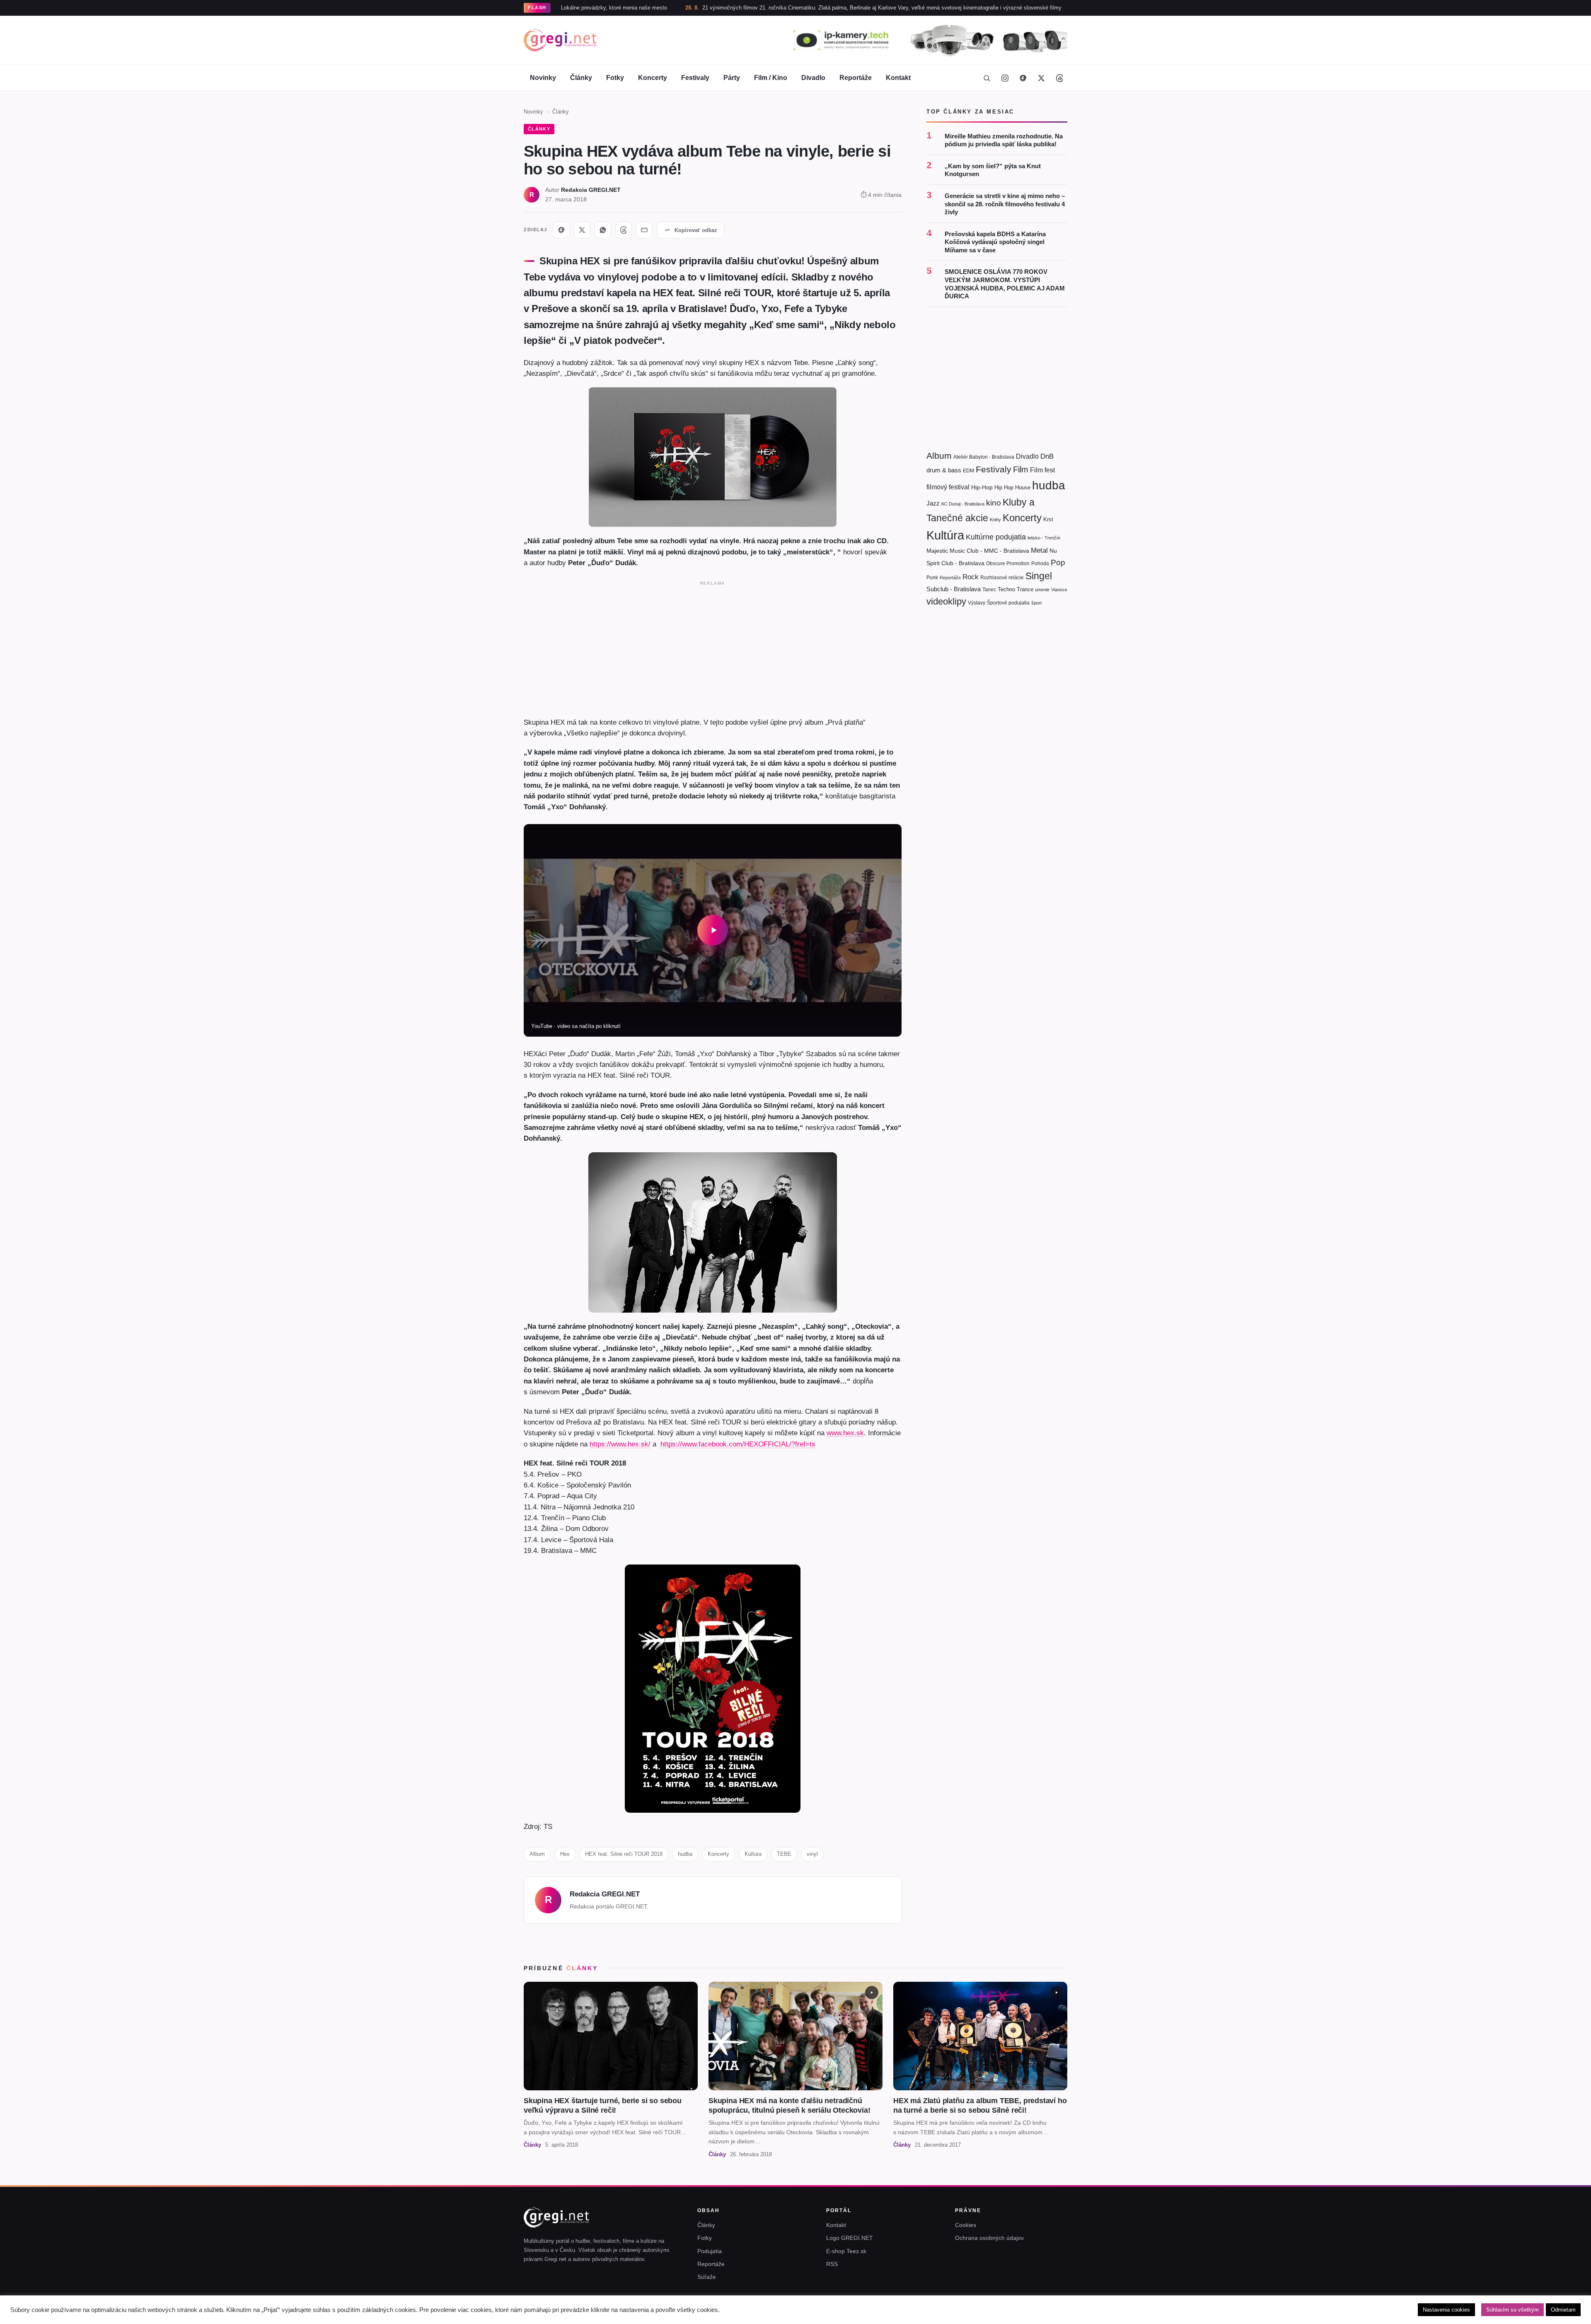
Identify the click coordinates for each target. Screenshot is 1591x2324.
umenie (1042, 590)
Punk (932, 578)
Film (1021, 469)
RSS (832, 2264)
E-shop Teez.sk (846, 2251)
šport (1036, 603)
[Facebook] (1023, 78)
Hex (565, 1854)
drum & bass (944, 470)
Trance (1025, 589)
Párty (732, 78)
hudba (685, 1854)
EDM (968, 470)
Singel (1039, 576)
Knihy (995, 520)
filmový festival (948, 487)
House (1023, 487)
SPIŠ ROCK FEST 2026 (1002, 8)
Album (537, 1854)
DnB (1047, 456)
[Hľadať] (987, 78)
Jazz (933, 503)
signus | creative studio (1040, 2312)
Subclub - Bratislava (954, 589)
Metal (1039, 550)
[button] (713, 930)
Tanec (989, 590)
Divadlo (813, 78)
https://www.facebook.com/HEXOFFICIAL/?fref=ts (738, 1444)
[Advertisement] (713, 647)
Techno (1006, 589)
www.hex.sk (845, 1433)
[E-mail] (644, 230)
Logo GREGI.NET (850, 2238)
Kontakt (898, 78)
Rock (971, 577)
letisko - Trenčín (1044, 538)
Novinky (543, 78)
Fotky (615, 78)
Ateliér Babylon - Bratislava (984, 457)
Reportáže (856, 78)
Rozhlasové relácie (1002, 578)
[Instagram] (1005, 78)
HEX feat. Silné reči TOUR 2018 (624, 1854)
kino (994, 503)
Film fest (1042, 470)
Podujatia (710, 2251)
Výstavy (977, 603)
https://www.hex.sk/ (620, 1444)
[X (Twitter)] (1041, 78)
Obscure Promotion (1008, 563)
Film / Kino (771, 78)
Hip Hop (1004, 487)
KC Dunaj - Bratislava (963, 504)
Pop (1058, 562)
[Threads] (1059, 78)
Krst (1048, 519)
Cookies (966, 2225)
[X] (582, 230)
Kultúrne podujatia (996, 537)
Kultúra (753, 1854)
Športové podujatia (1008, 603)
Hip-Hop (982, 487)
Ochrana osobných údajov (989, 2238)
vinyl (812, 1854)
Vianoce (1059, 590)
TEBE (784, 1854)
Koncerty (653, 78)
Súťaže (707, 2277)
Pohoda (1040, 563)
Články (581, 78)
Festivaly (695, 78)
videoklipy (946, 601)
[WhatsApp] (603, 230)
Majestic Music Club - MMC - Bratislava (978, 551)
